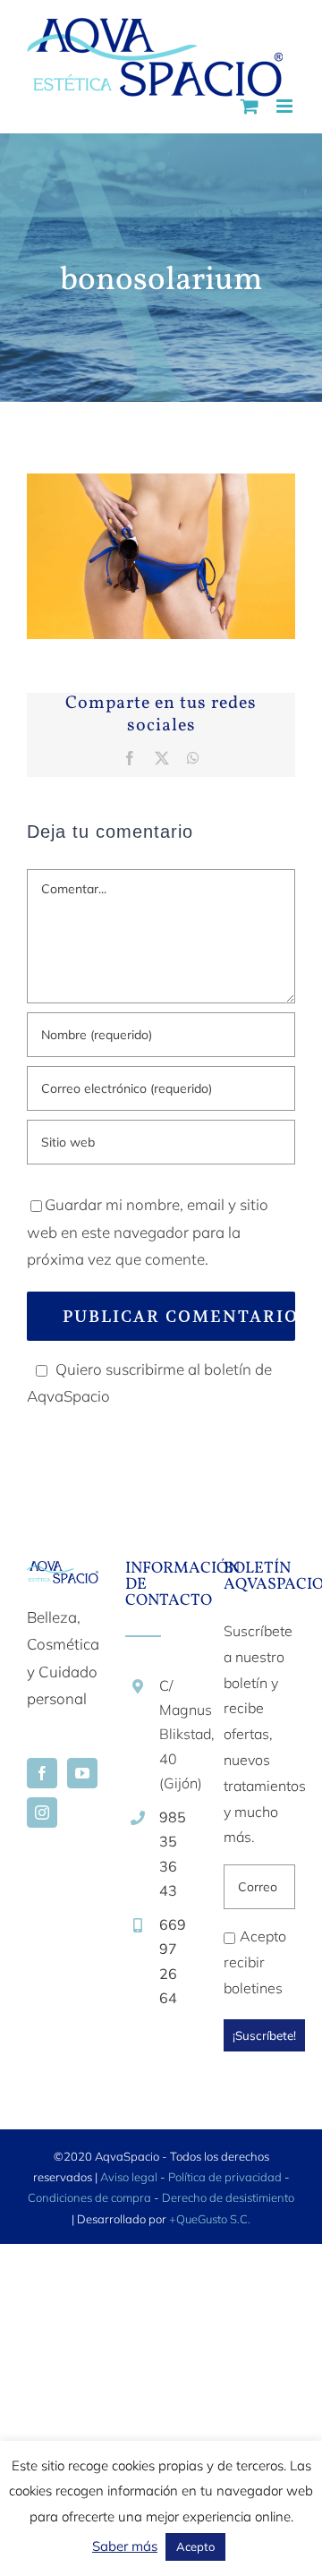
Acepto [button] (195, 2546)
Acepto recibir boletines (255, 1962)
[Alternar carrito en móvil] (250, 106)
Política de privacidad (225, 2177)
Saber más (125, 2546)
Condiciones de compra (89, 2197)
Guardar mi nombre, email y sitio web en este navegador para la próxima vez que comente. (148, 1232)
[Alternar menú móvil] (286, 106)
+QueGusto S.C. (210, 2219)
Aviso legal (129, 2177)
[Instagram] (42, 1813)
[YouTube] (82, 1773)
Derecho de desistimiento (228, 2197)
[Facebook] (42, 1773)
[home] (63, 1574)
